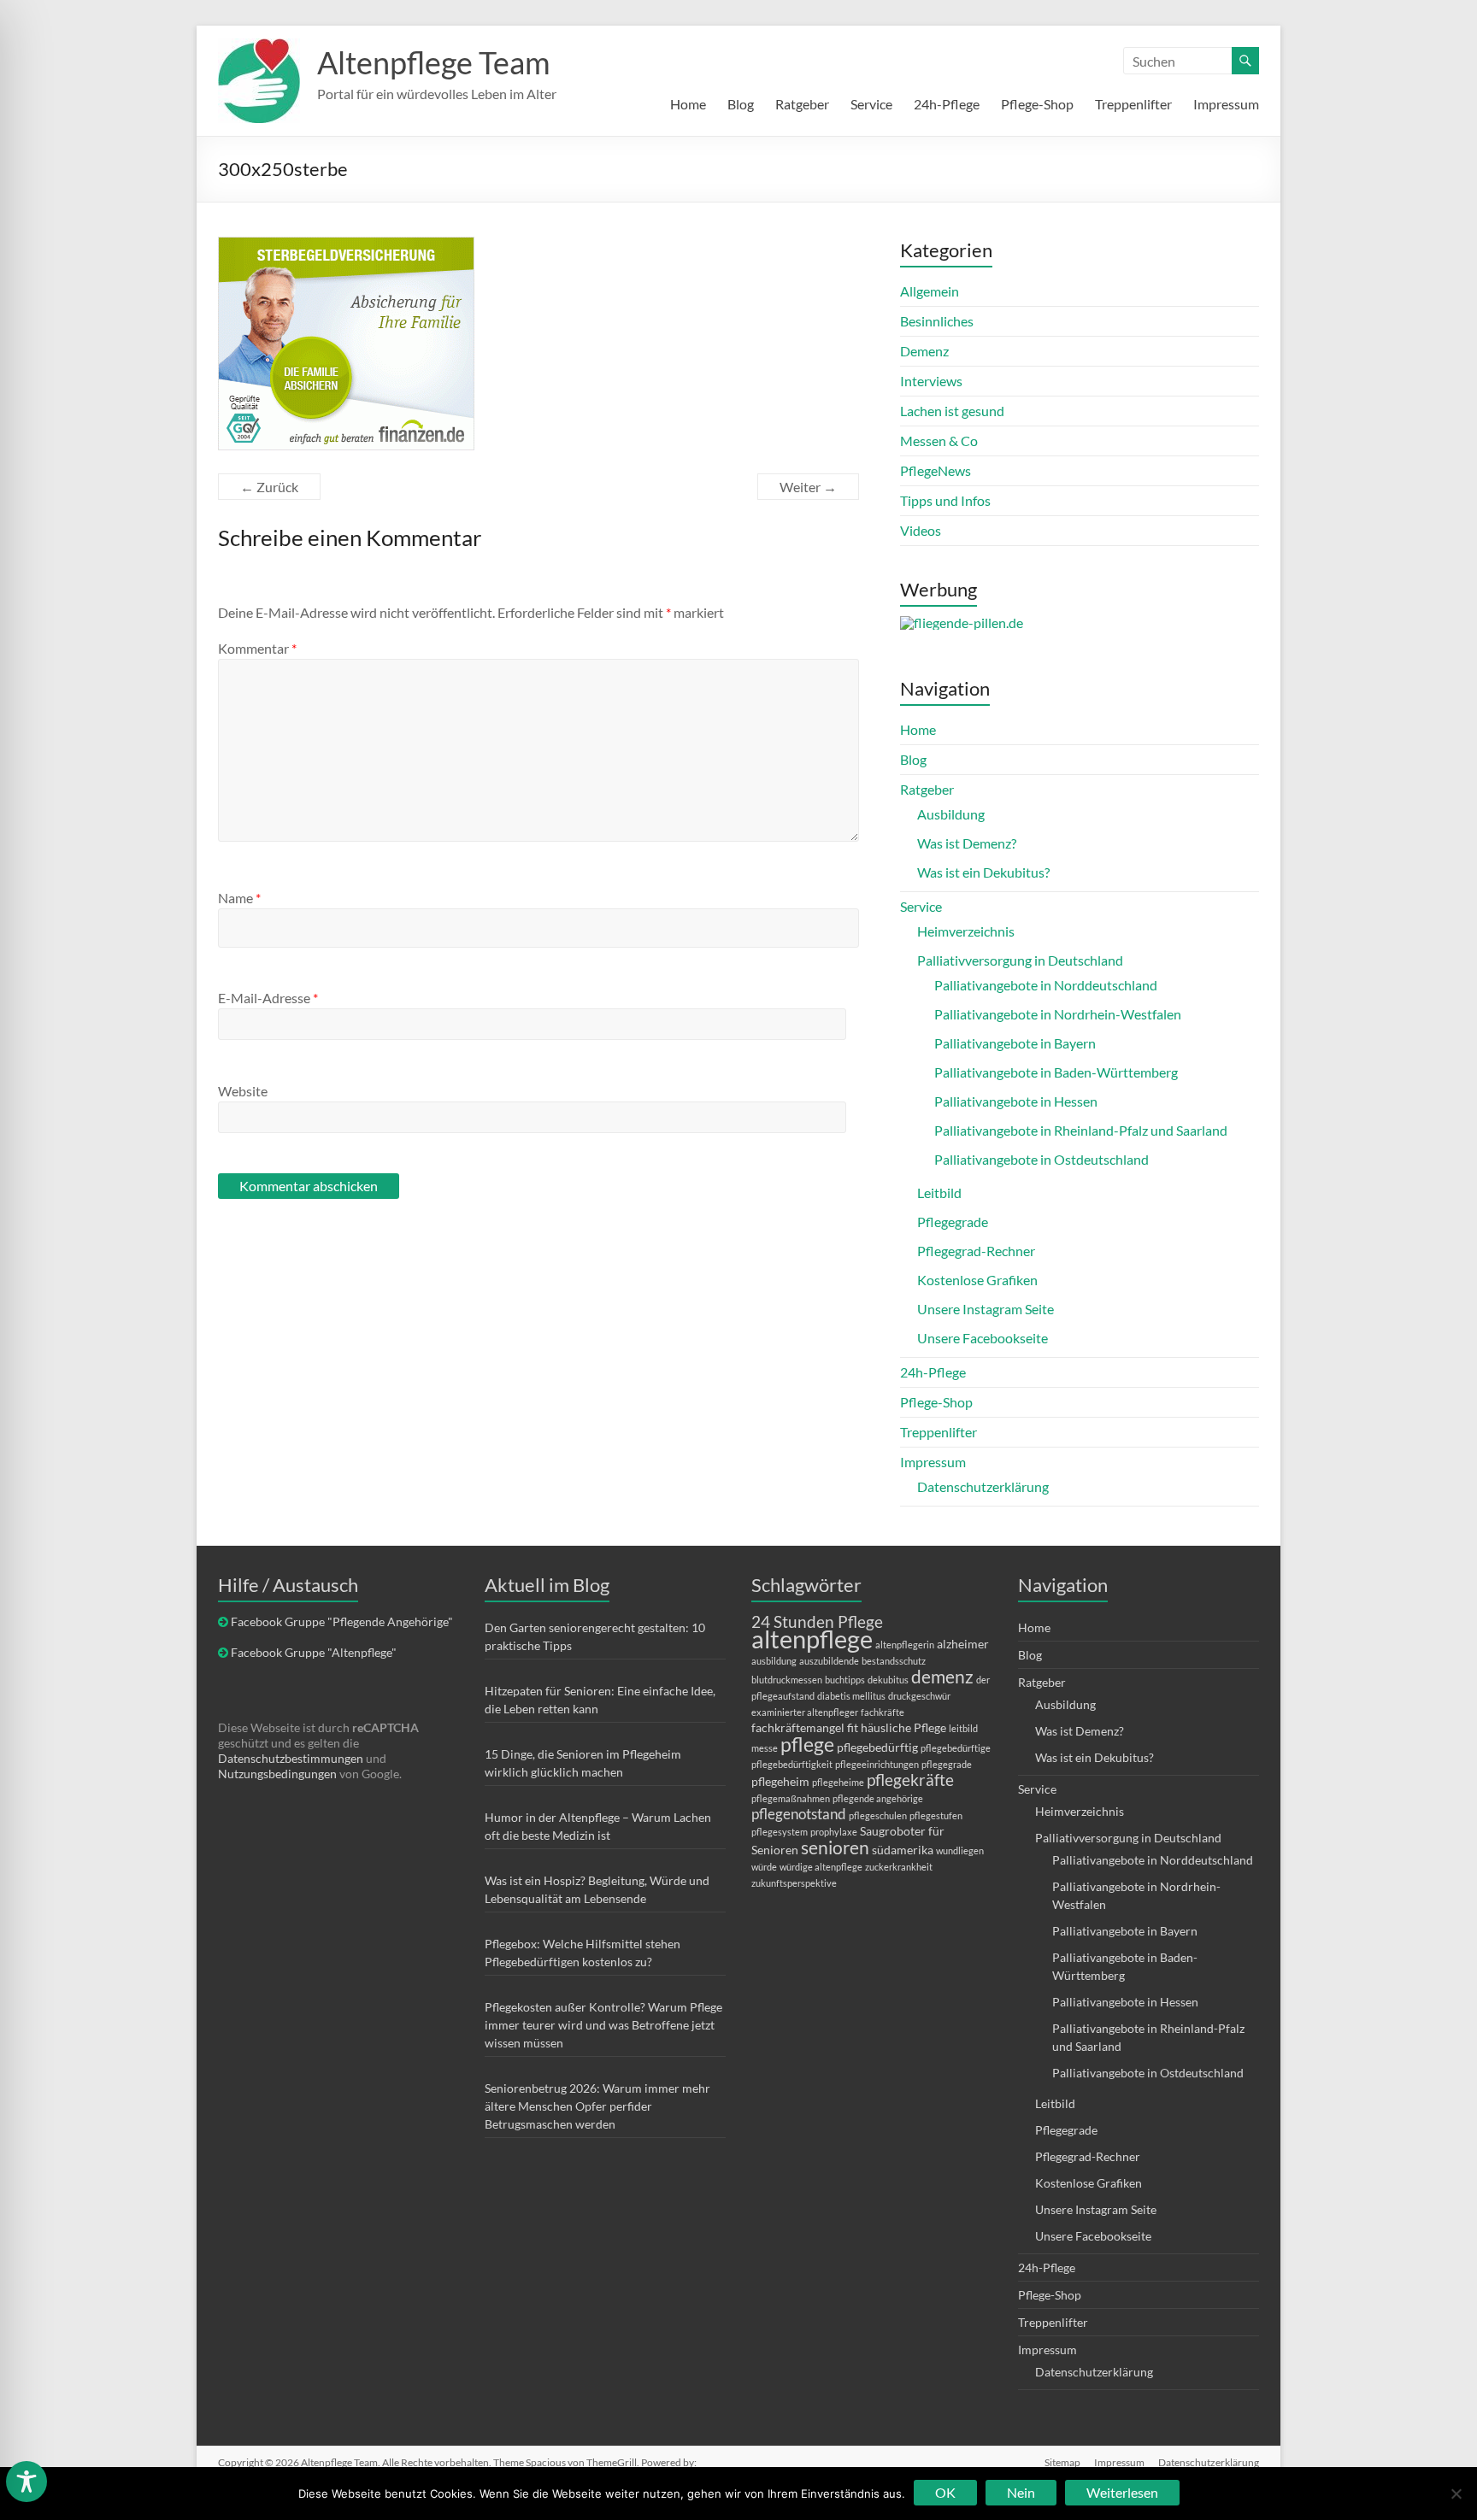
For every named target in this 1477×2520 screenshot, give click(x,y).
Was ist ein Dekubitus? (983, 872)
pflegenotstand (799, 1814)
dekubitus (888, 1680)
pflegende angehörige (878, 1798)
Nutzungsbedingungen (277, 1774)
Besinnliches (937, 321)
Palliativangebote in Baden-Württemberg (1056, 1072)
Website (243, 1091)
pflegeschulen (878, 1815)
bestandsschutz (894, 1661)
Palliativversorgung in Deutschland (1020, 960)
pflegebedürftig (877, 1747)
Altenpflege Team (434, 62)
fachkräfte (883, 1712)
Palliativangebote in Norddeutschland (1046, 985)
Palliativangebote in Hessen (1016, 1101)
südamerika (903, 1850)
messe (765, 1748)
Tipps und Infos (945, 500)
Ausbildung (951, 814)
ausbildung (774, 1661)
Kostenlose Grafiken (977, 1280)
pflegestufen (936, 1815)
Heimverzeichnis (966, 931)
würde (764, 1867)
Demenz (924, 351)
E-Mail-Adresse (268, 998)
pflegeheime (838, 1782)
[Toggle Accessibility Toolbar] (26, 2489)
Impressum (1226, 104)
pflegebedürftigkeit (792, 1764)
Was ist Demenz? (967, 843)
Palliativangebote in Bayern (1015, 1043)
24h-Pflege (947, 104)
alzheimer (963, 1644)
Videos (921, 530)
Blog (741, 104)
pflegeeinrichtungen (877, 1764)
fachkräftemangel (798, 1727)
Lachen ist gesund (952, 411)
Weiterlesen (1122, 2492)
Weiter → (808, 487)
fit (853, 1727)
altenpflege (812, 1639)
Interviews (931, 381)
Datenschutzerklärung (983, 1486)
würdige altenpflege (821, 1867)
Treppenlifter (1133, 104)
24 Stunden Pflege (817, 1621)
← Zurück (269, 487)
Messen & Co (939, 441)
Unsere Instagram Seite (986, 1309)
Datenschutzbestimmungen (291, 1758)
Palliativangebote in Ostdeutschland (1042, 1159)
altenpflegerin (905, 1645)
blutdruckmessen (787, 1680)
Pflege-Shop (1037, 104)
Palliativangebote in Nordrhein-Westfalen (1058, 1014)
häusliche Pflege (903, 1727)
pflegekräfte (910, 1780)
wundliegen (960, 1850)
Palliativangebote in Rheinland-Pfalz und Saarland (1081, 1130)
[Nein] (1456, 2494)
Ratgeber (802, 104)
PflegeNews (936, 470)
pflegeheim (780, 1781)
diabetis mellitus (851, 1696)
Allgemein (930, 291)
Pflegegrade (953, 1222)
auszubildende (829, 1661)
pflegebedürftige (956, 1748)
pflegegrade (947, 1764)
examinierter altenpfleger (805, 1712)
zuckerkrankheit (899, 1867)
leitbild (963, 1728)
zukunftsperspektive (794, 1883)
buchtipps (845, 1680)
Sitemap (1062, 2462)
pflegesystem (780, 1832)
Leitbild (939, 1192)
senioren (835, 1847)
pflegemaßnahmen (791, 1798)
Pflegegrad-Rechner (976, 1251)
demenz (942, 1676)
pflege (807, 1744)
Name (239, 898)
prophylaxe (834, 1832)
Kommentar (257, 648)
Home (688, 104)
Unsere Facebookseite (983, 1338)
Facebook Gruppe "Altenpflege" (314, 1652)
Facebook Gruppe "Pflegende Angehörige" (342, 1621)
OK (945, 2492)
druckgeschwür (919, 1696)
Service (871, 104)
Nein (1021, 2492)
